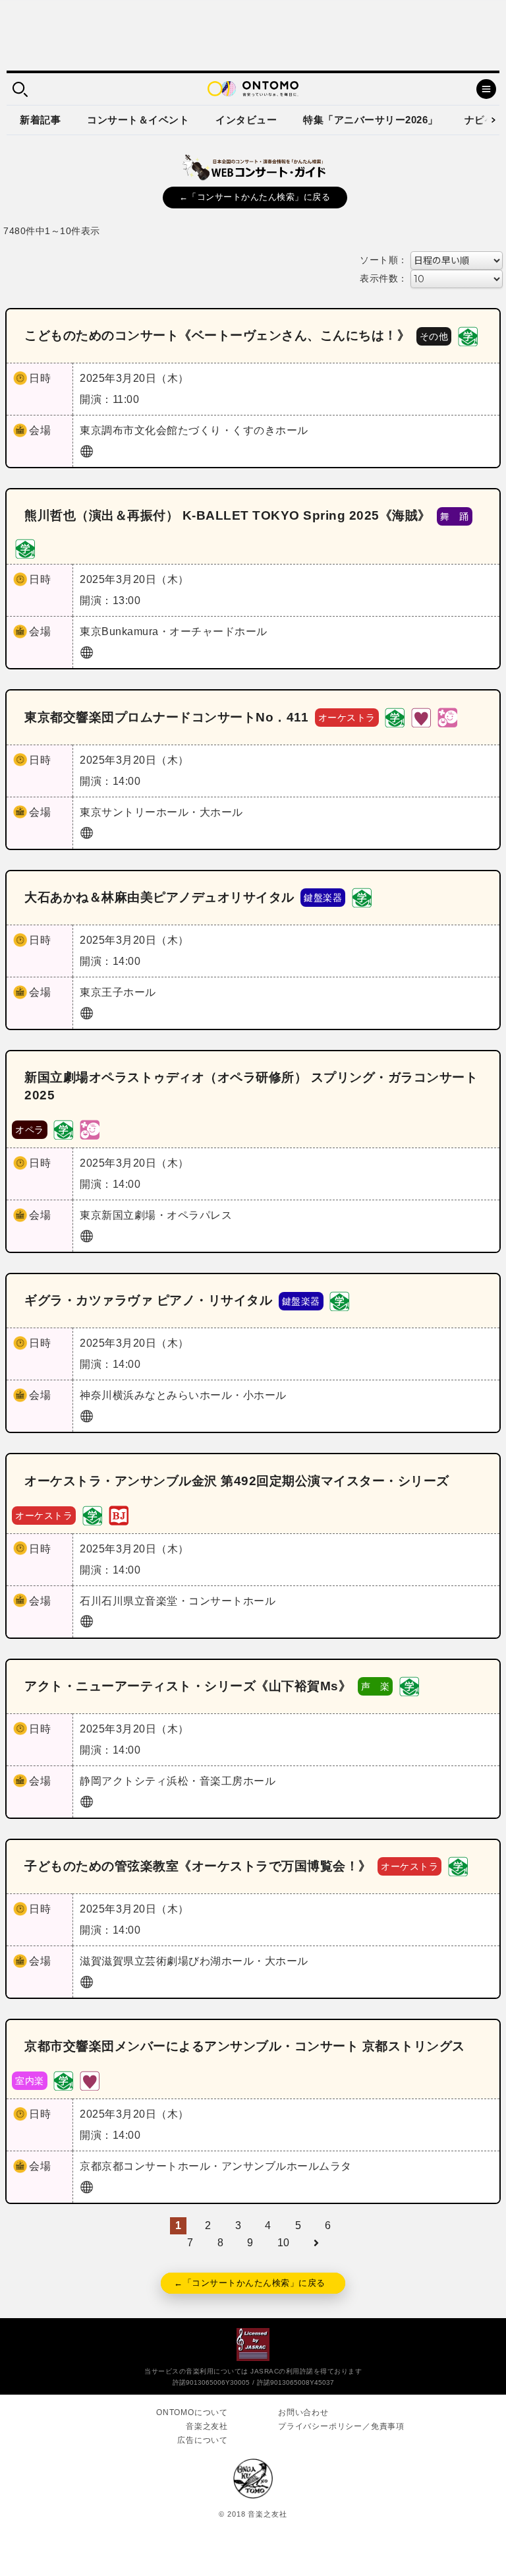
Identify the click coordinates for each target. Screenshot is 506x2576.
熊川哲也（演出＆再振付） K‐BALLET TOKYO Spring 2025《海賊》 (228, 515)
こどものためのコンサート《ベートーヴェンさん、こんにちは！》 (217, 335)
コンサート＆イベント (138, 120)
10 (284, 2243)
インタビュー (246, 120)
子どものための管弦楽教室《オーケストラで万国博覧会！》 (198, 1866)
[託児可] (447, 717)
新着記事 (40, 120)
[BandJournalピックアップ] (119, 1515)
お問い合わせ (303, 2412)
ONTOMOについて (192, 2412)
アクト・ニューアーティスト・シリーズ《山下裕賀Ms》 (188, 1686)
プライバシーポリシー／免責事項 (341, 2426)
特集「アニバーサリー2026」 (371, 120)
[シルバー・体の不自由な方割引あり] (421, 717)
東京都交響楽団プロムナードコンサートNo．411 (166, 717)
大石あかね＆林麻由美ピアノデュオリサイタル (159, 897)
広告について (203, 2440)
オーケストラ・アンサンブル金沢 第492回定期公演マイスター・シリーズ (237, 1481)
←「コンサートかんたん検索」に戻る (255, 197)
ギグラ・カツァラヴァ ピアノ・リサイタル (148, 1300)
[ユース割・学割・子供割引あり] (468, 335)
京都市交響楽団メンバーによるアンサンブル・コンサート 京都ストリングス (245, 2046)
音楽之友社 (207, 2426)
